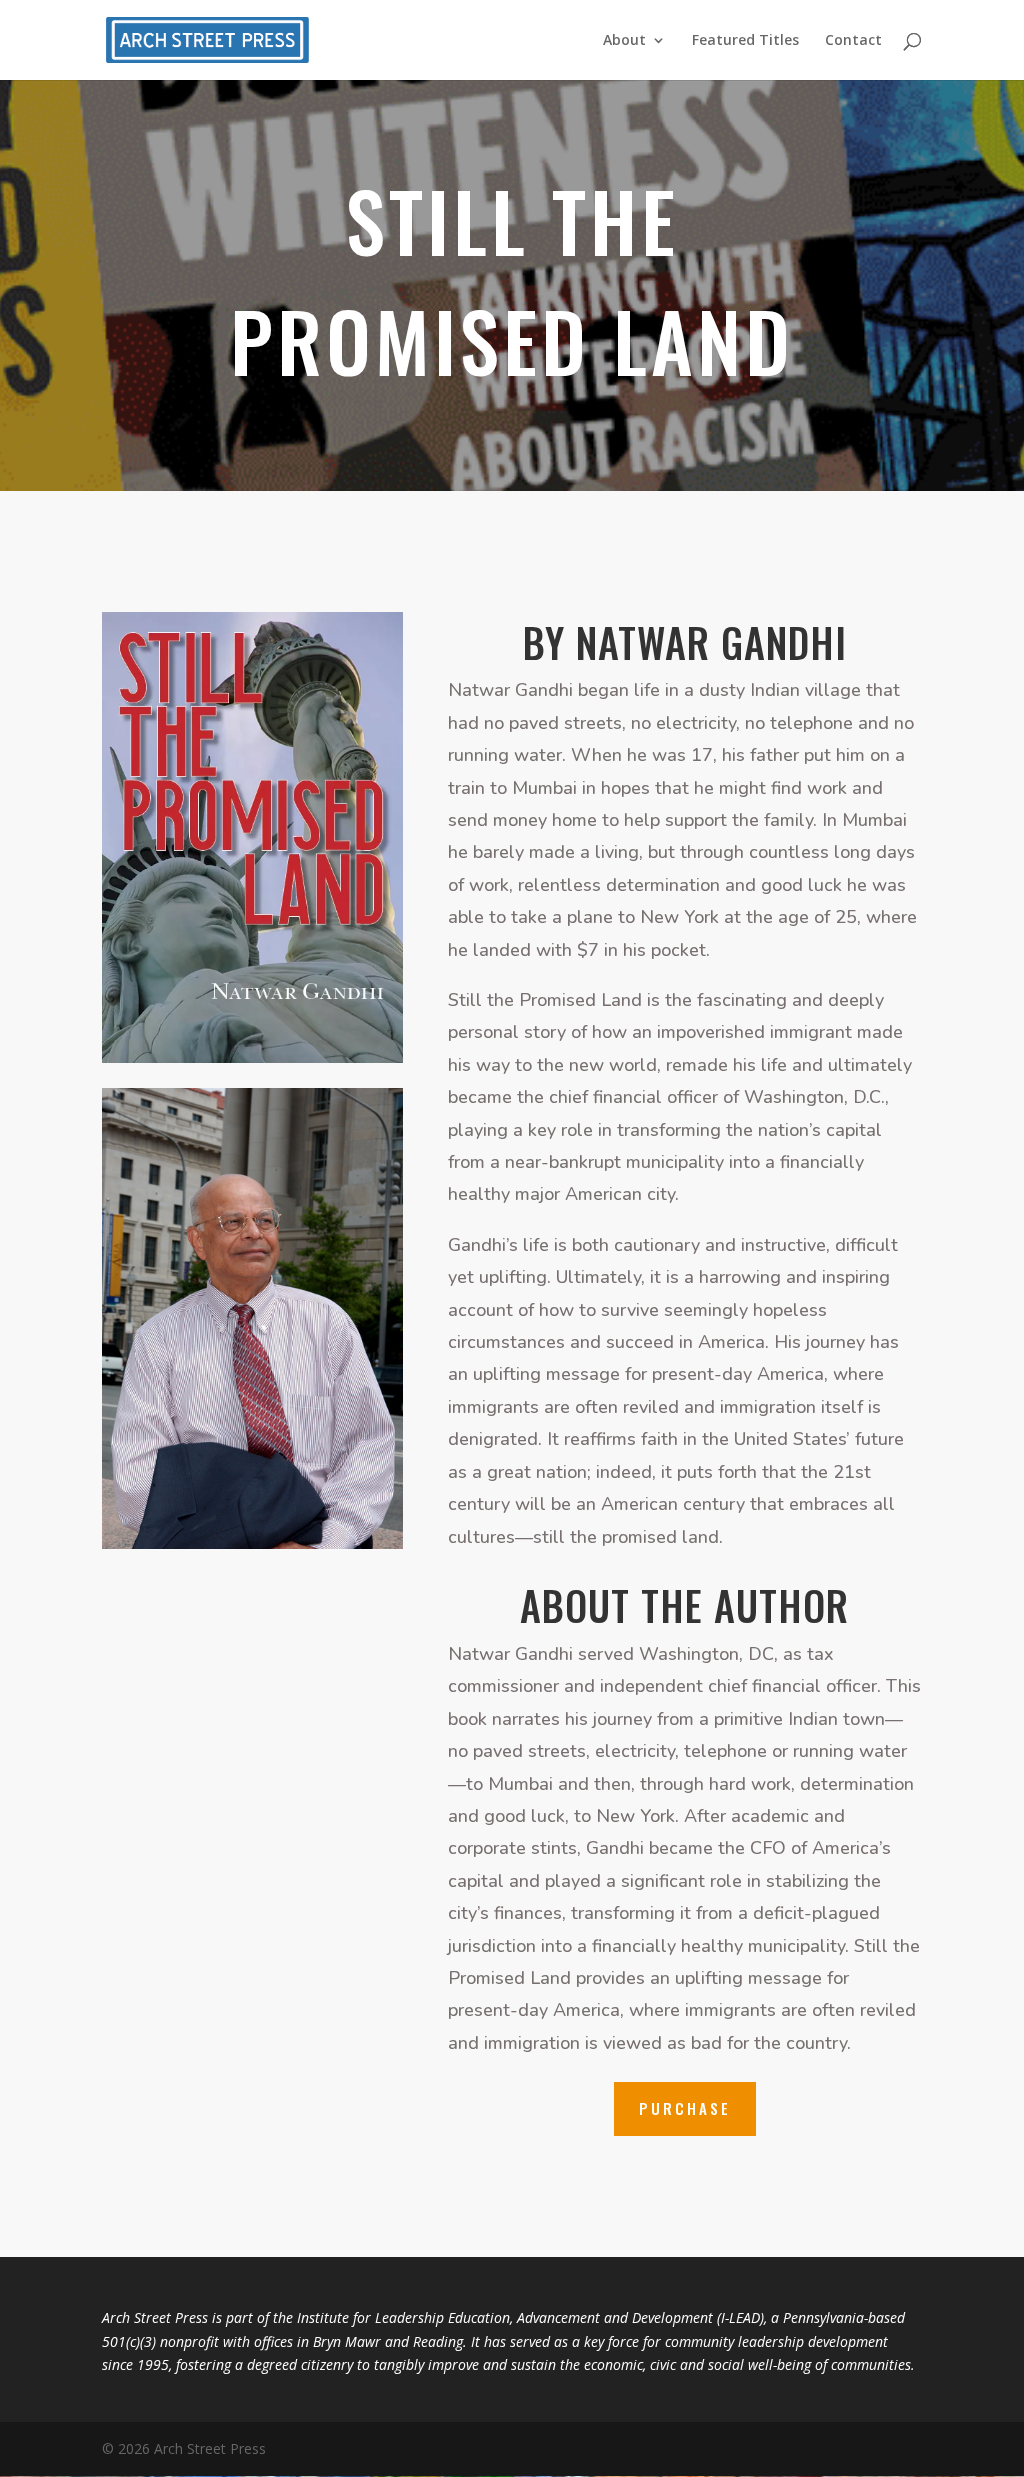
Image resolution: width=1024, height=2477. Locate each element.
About (624, 41)
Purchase (685, 2108)
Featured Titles (745, 41)
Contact (853, 41)
